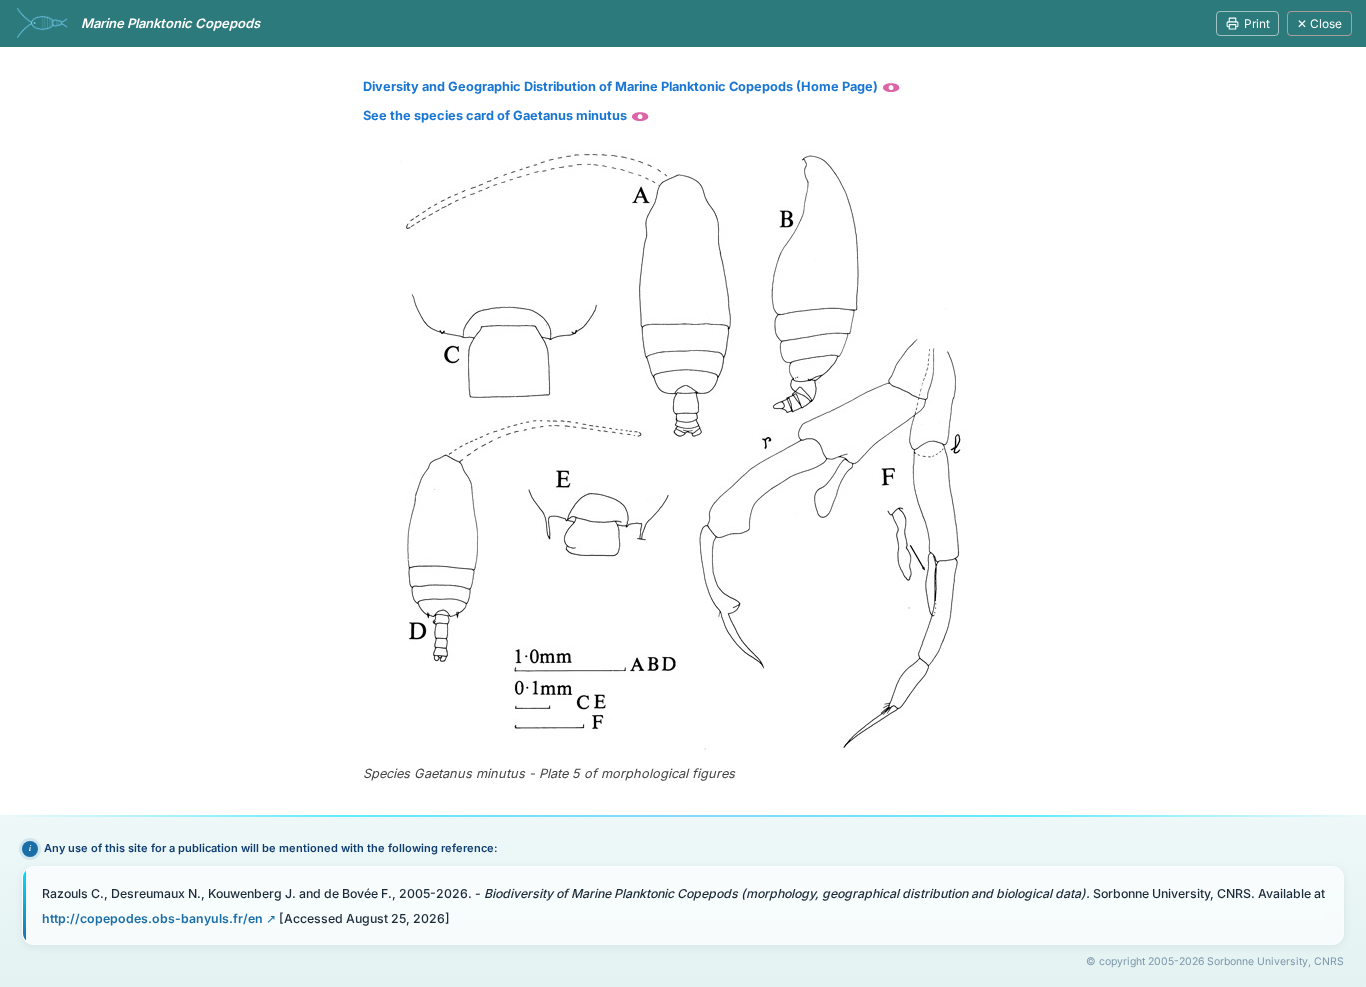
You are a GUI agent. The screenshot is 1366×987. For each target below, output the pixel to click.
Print (1257, 23)
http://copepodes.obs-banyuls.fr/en (152, 918)
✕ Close (1319, 23)
